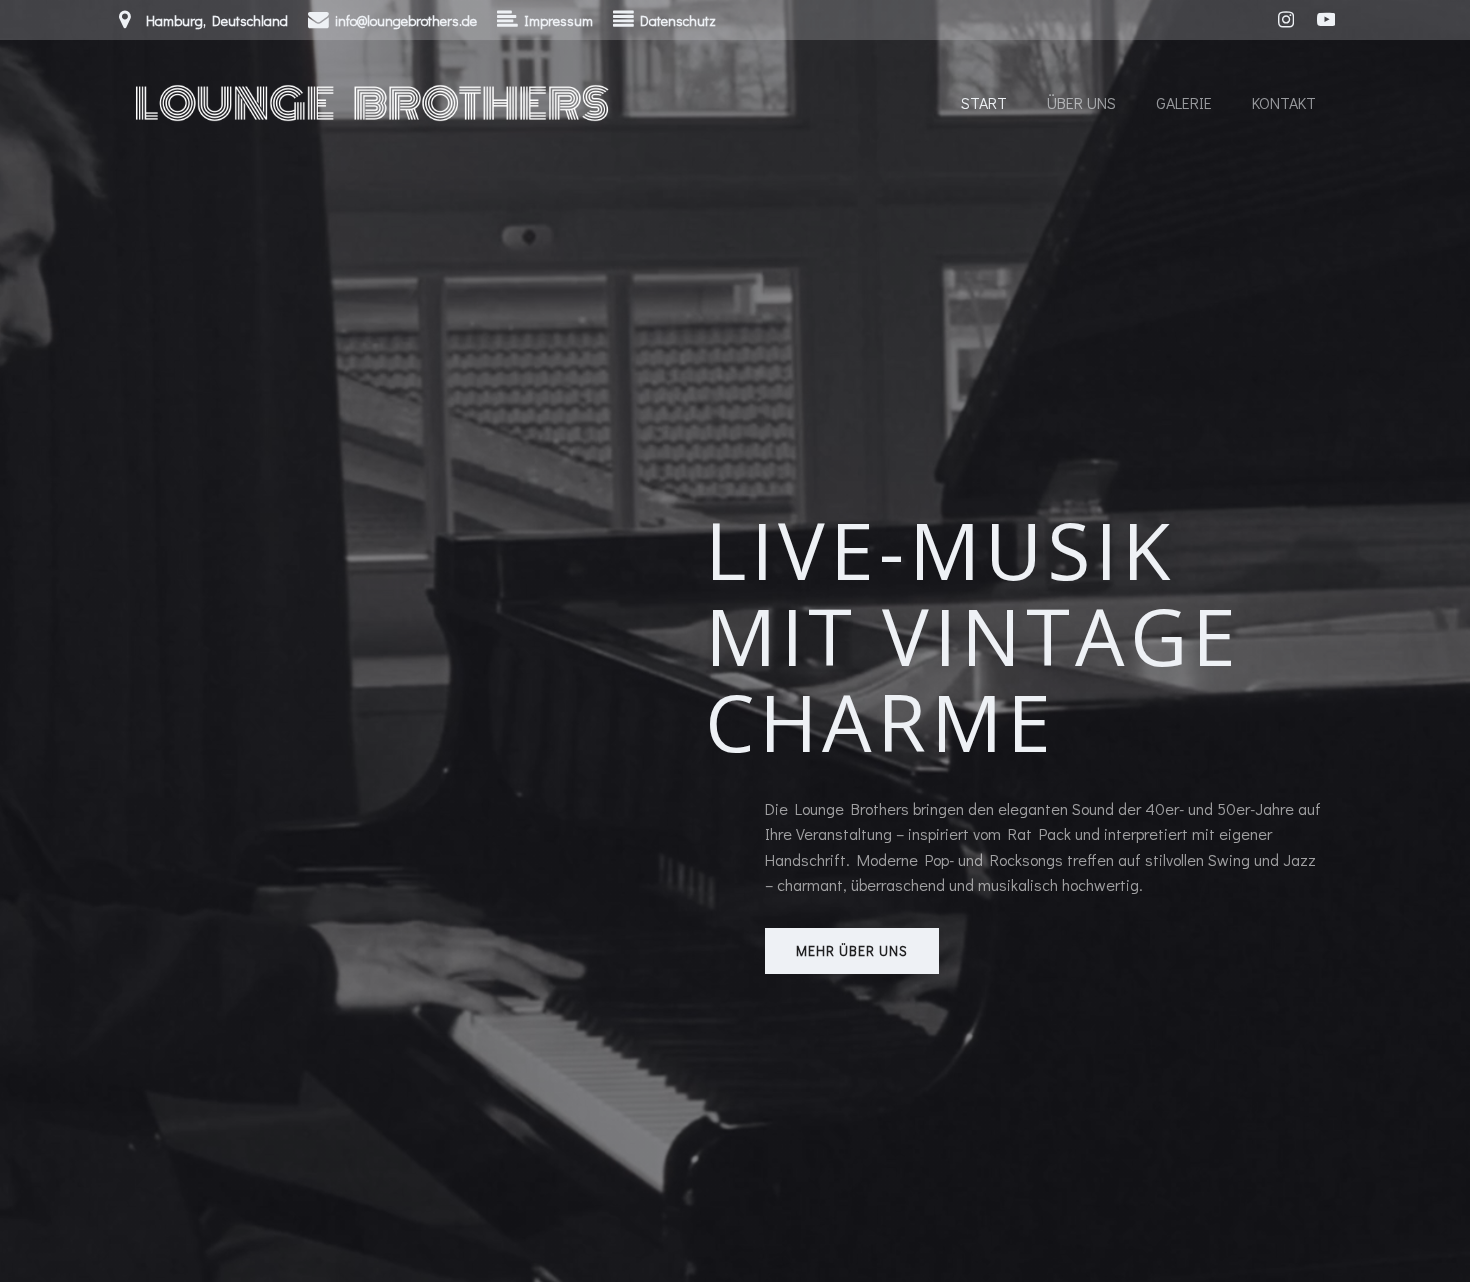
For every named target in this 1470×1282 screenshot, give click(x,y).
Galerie (1184, 102)
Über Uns (1081, 102)
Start (984, 102)
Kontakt (1284, 102)
